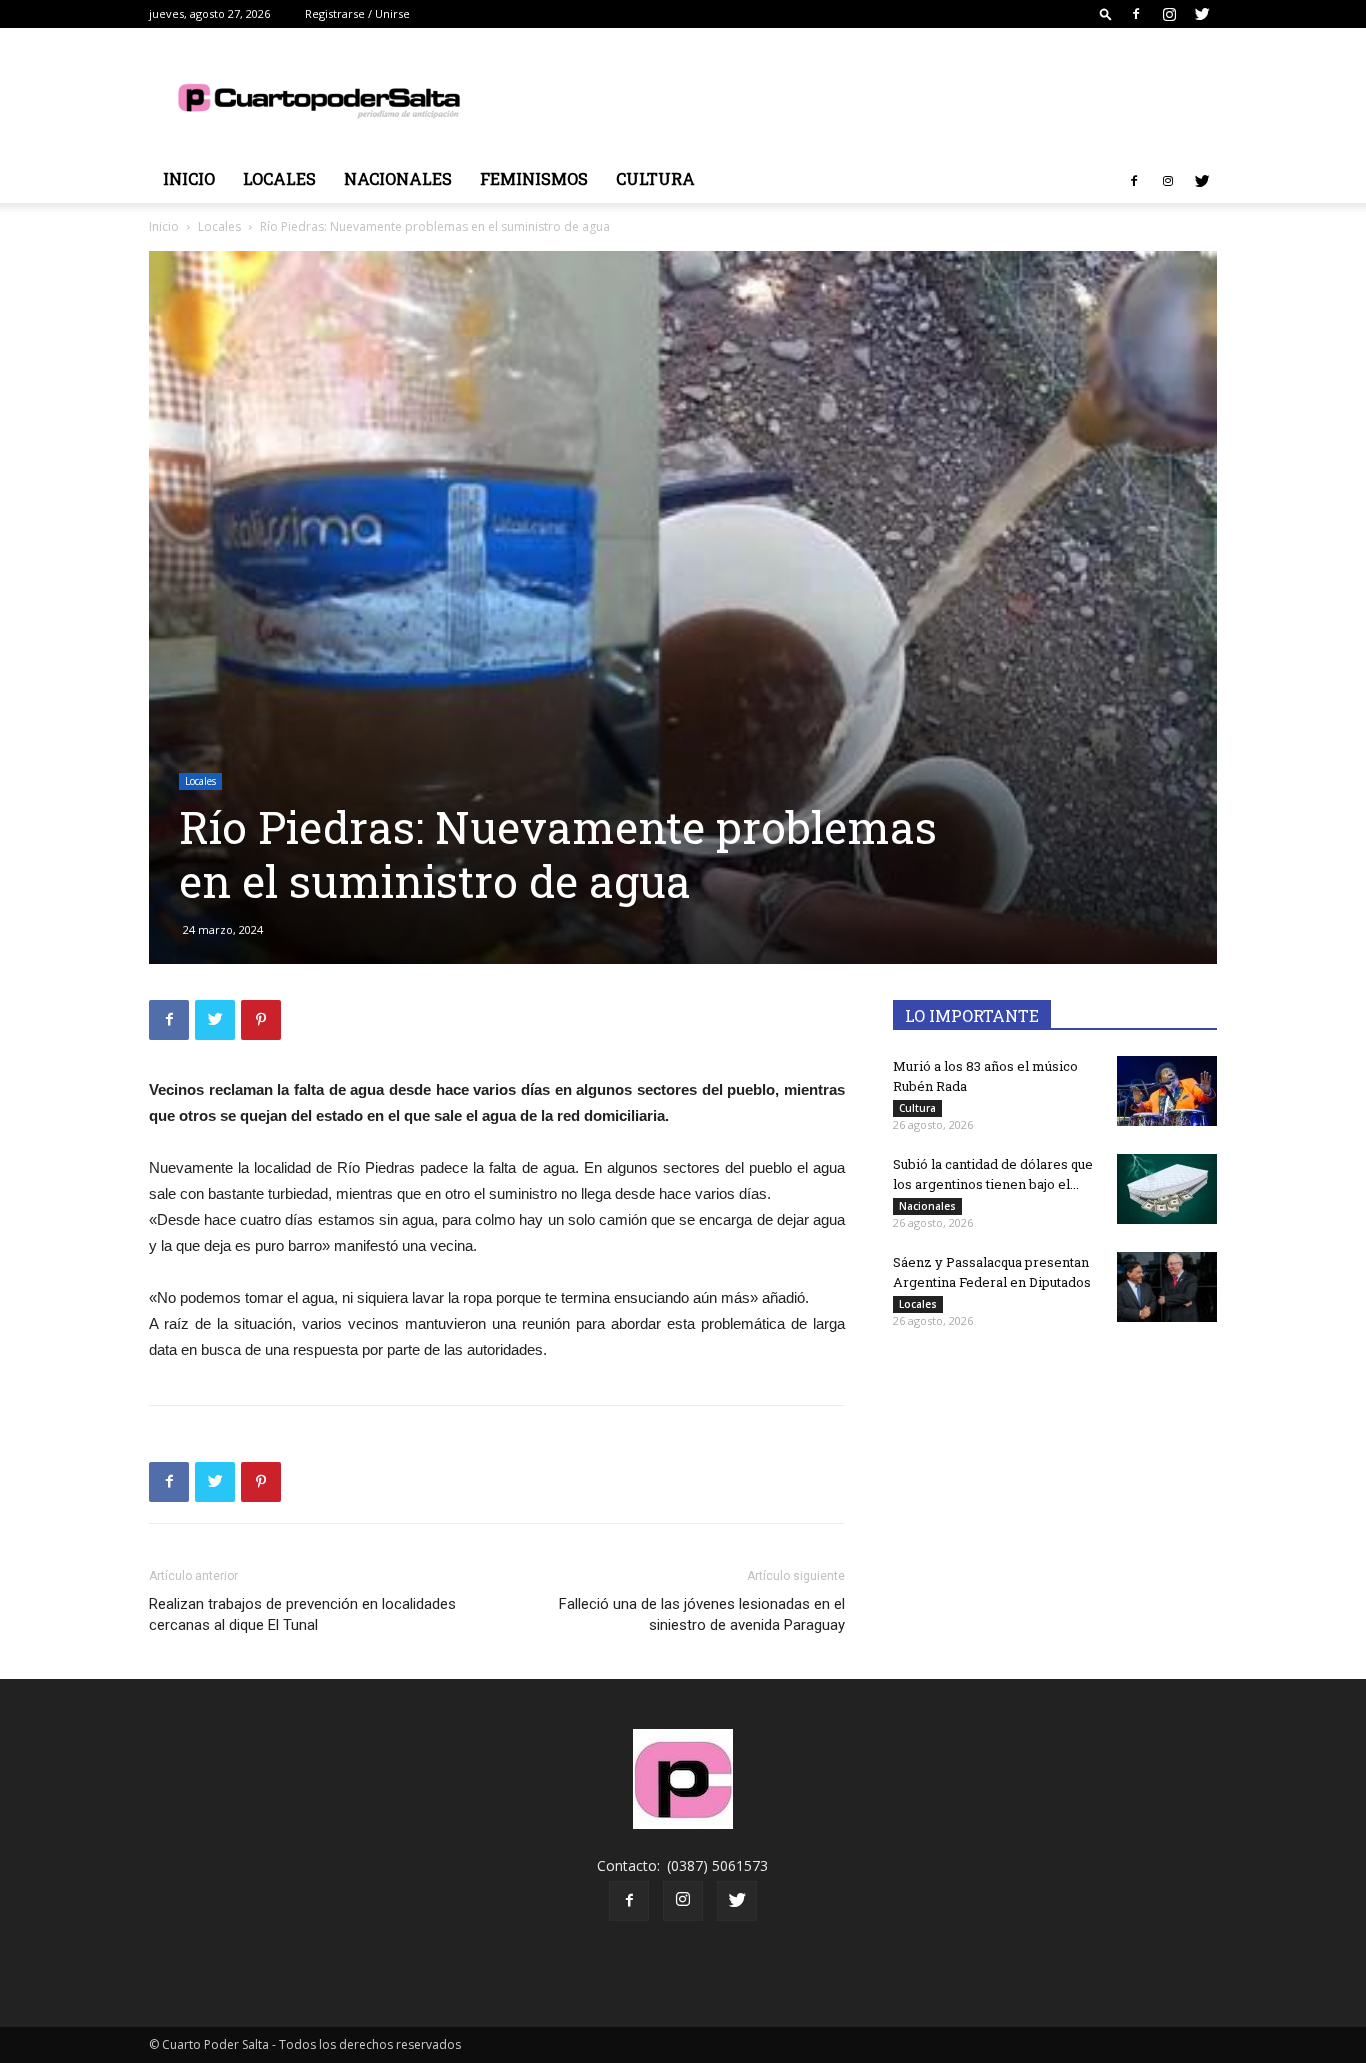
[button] (1106, 13)
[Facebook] (1136, 14)
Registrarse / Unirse (357, 13)
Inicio (189, 178)
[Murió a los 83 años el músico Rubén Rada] (1167, 1091)
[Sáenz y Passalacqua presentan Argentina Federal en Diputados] (1167, 1287)
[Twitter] (1202, 14)
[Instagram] (1169, 14)
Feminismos (534, 178)
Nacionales (398, 178)
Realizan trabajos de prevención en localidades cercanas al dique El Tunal (302, 1614)
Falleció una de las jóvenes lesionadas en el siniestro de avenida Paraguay (702, 1614)
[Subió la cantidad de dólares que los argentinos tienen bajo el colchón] (1167, 1189)
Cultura (655, 178)
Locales (279, 178)
